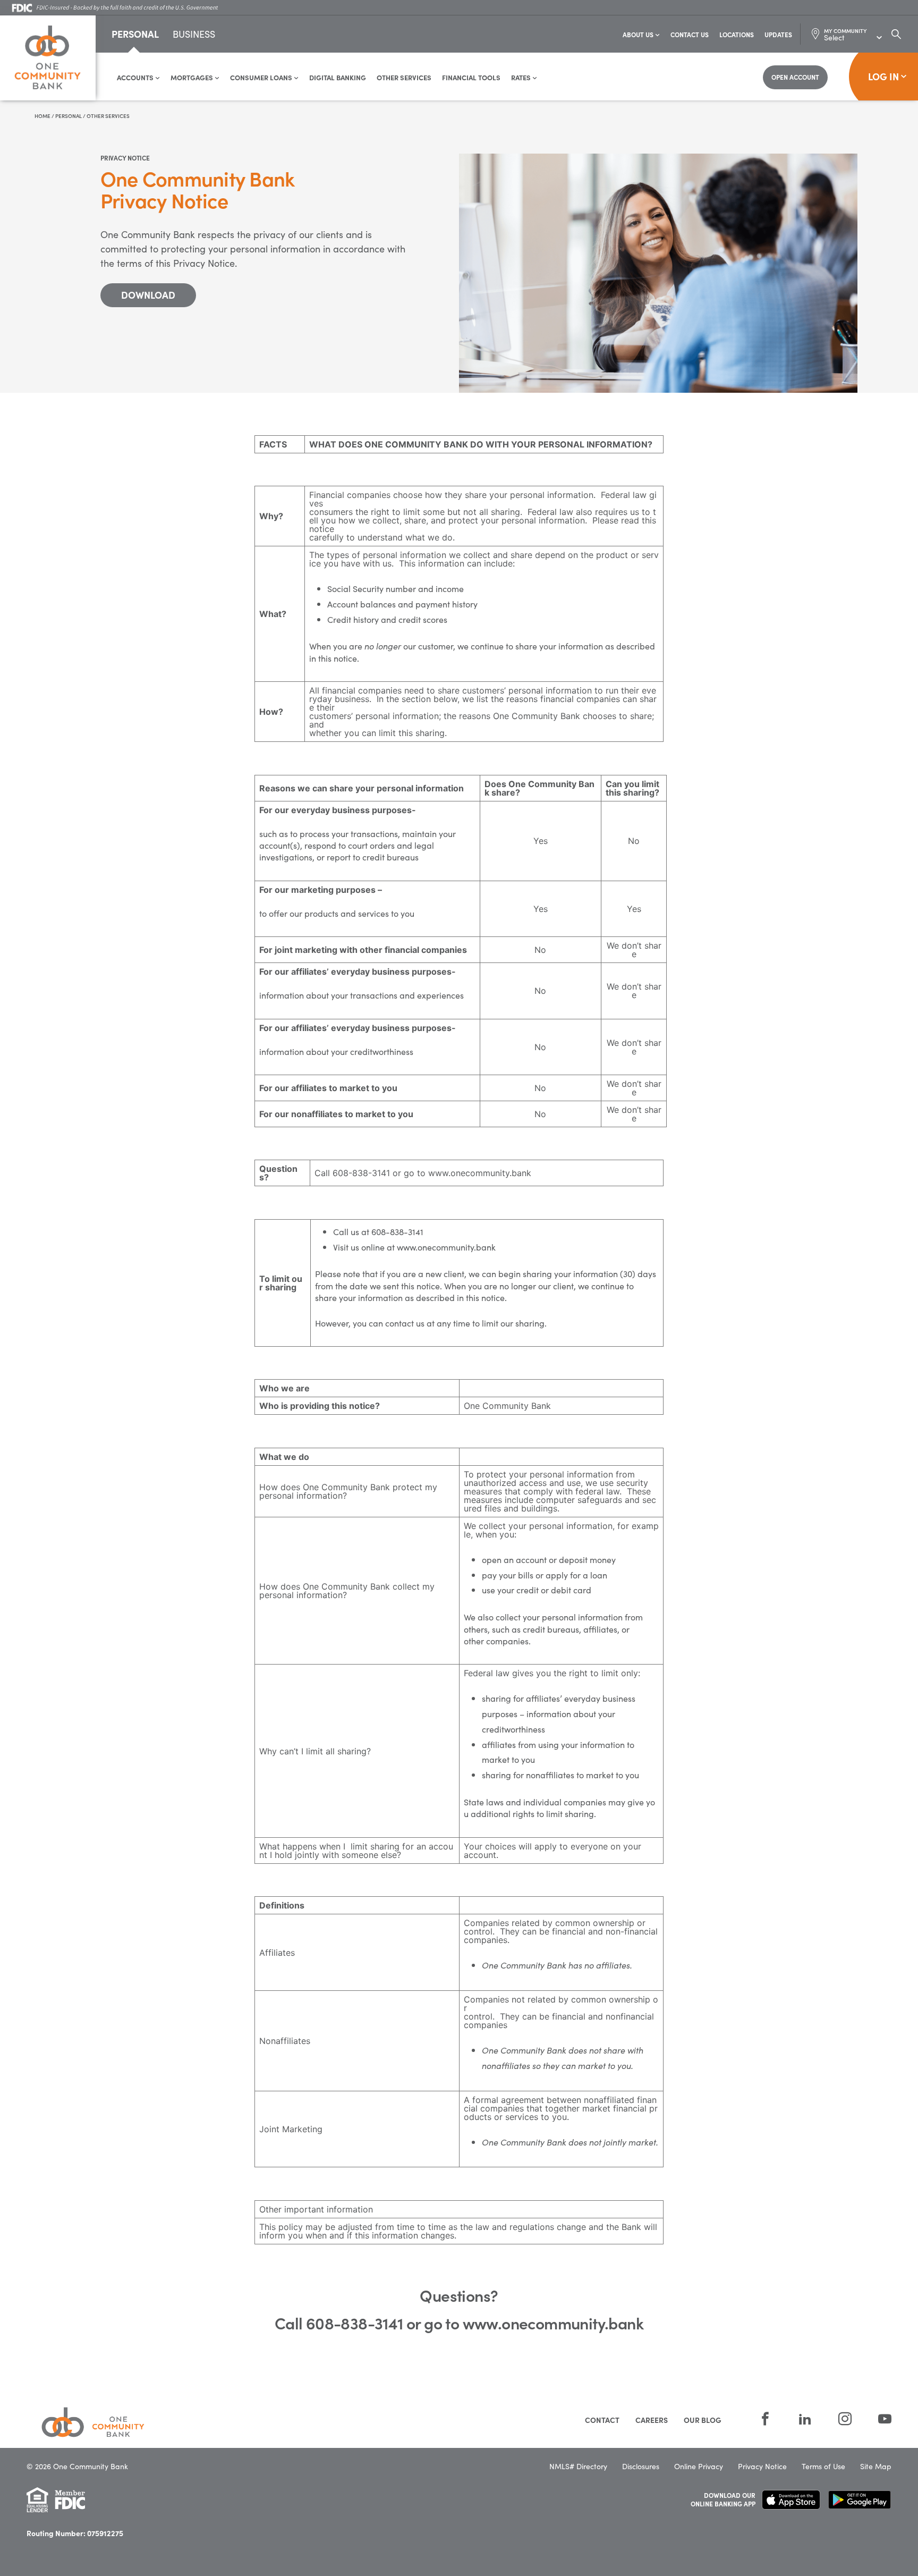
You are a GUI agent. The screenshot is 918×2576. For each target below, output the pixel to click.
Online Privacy (699, 2466)
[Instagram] (845, 2419)
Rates (522, 77)
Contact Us (690, 34)
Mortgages (193, 77)
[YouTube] (878, 2419)
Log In (883, 76)
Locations (737, 34)
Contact (602, 2420)
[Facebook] (765, 2419)
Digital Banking (338, 77)
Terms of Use (823, 2466)
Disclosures (641, 2466)
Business (194, 35)
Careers (652, 2420)
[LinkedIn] (805, 2419)
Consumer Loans (262, 77)
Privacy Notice (762, 2466)
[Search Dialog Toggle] (896, 34)
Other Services (404, 77)
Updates (778, 34)
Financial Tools (471, 77)
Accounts (136, 77)
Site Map (876, 2466)
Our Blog (703, 2420)
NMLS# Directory (578, 2466)
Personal (135, 34)
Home (42, 116)
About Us (639, 34)
